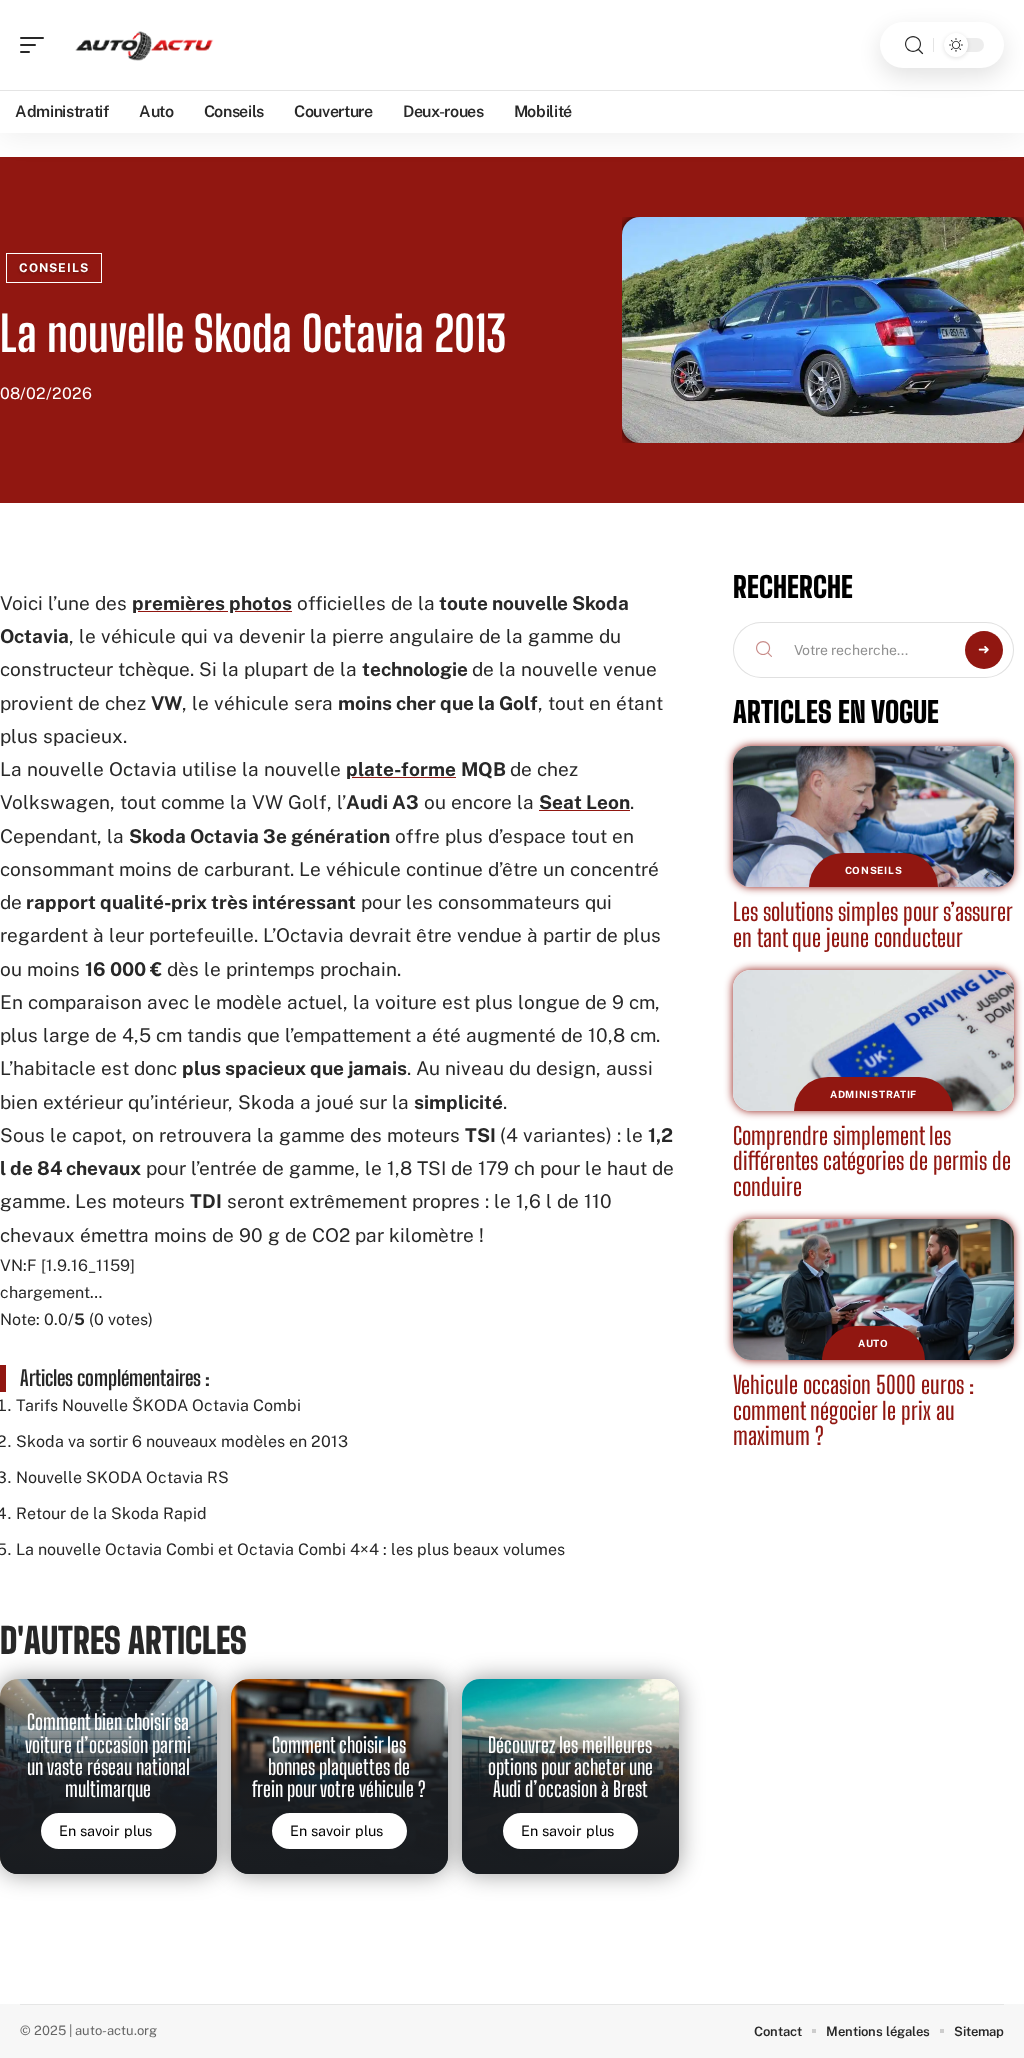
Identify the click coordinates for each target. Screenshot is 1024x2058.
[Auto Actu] (144, 45)
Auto (873, 1343)
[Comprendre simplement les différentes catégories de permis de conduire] (873, 1040)
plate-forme (401, 769)
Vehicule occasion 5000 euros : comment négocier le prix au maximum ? (853, 1410)
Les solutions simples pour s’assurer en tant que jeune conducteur (873, 924)
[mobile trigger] (37, 45)
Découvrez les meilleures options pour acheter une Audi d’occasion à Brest (570, 1767)
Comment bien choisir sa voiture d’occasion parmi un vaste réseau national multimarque (108, 1755)
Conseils (54, 268)
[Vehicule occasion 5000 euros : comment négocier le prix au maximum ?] (873, 1289)
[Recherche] (914, 45)
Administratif (873, 1094)
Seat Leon (584, 802)
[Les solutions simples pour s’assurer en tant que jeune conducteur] (873, 816)
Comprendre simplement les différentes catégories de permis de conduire (872, 1161)
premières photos (212, 603)
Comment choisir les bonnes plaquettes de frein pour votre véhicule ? (339, 1767)
